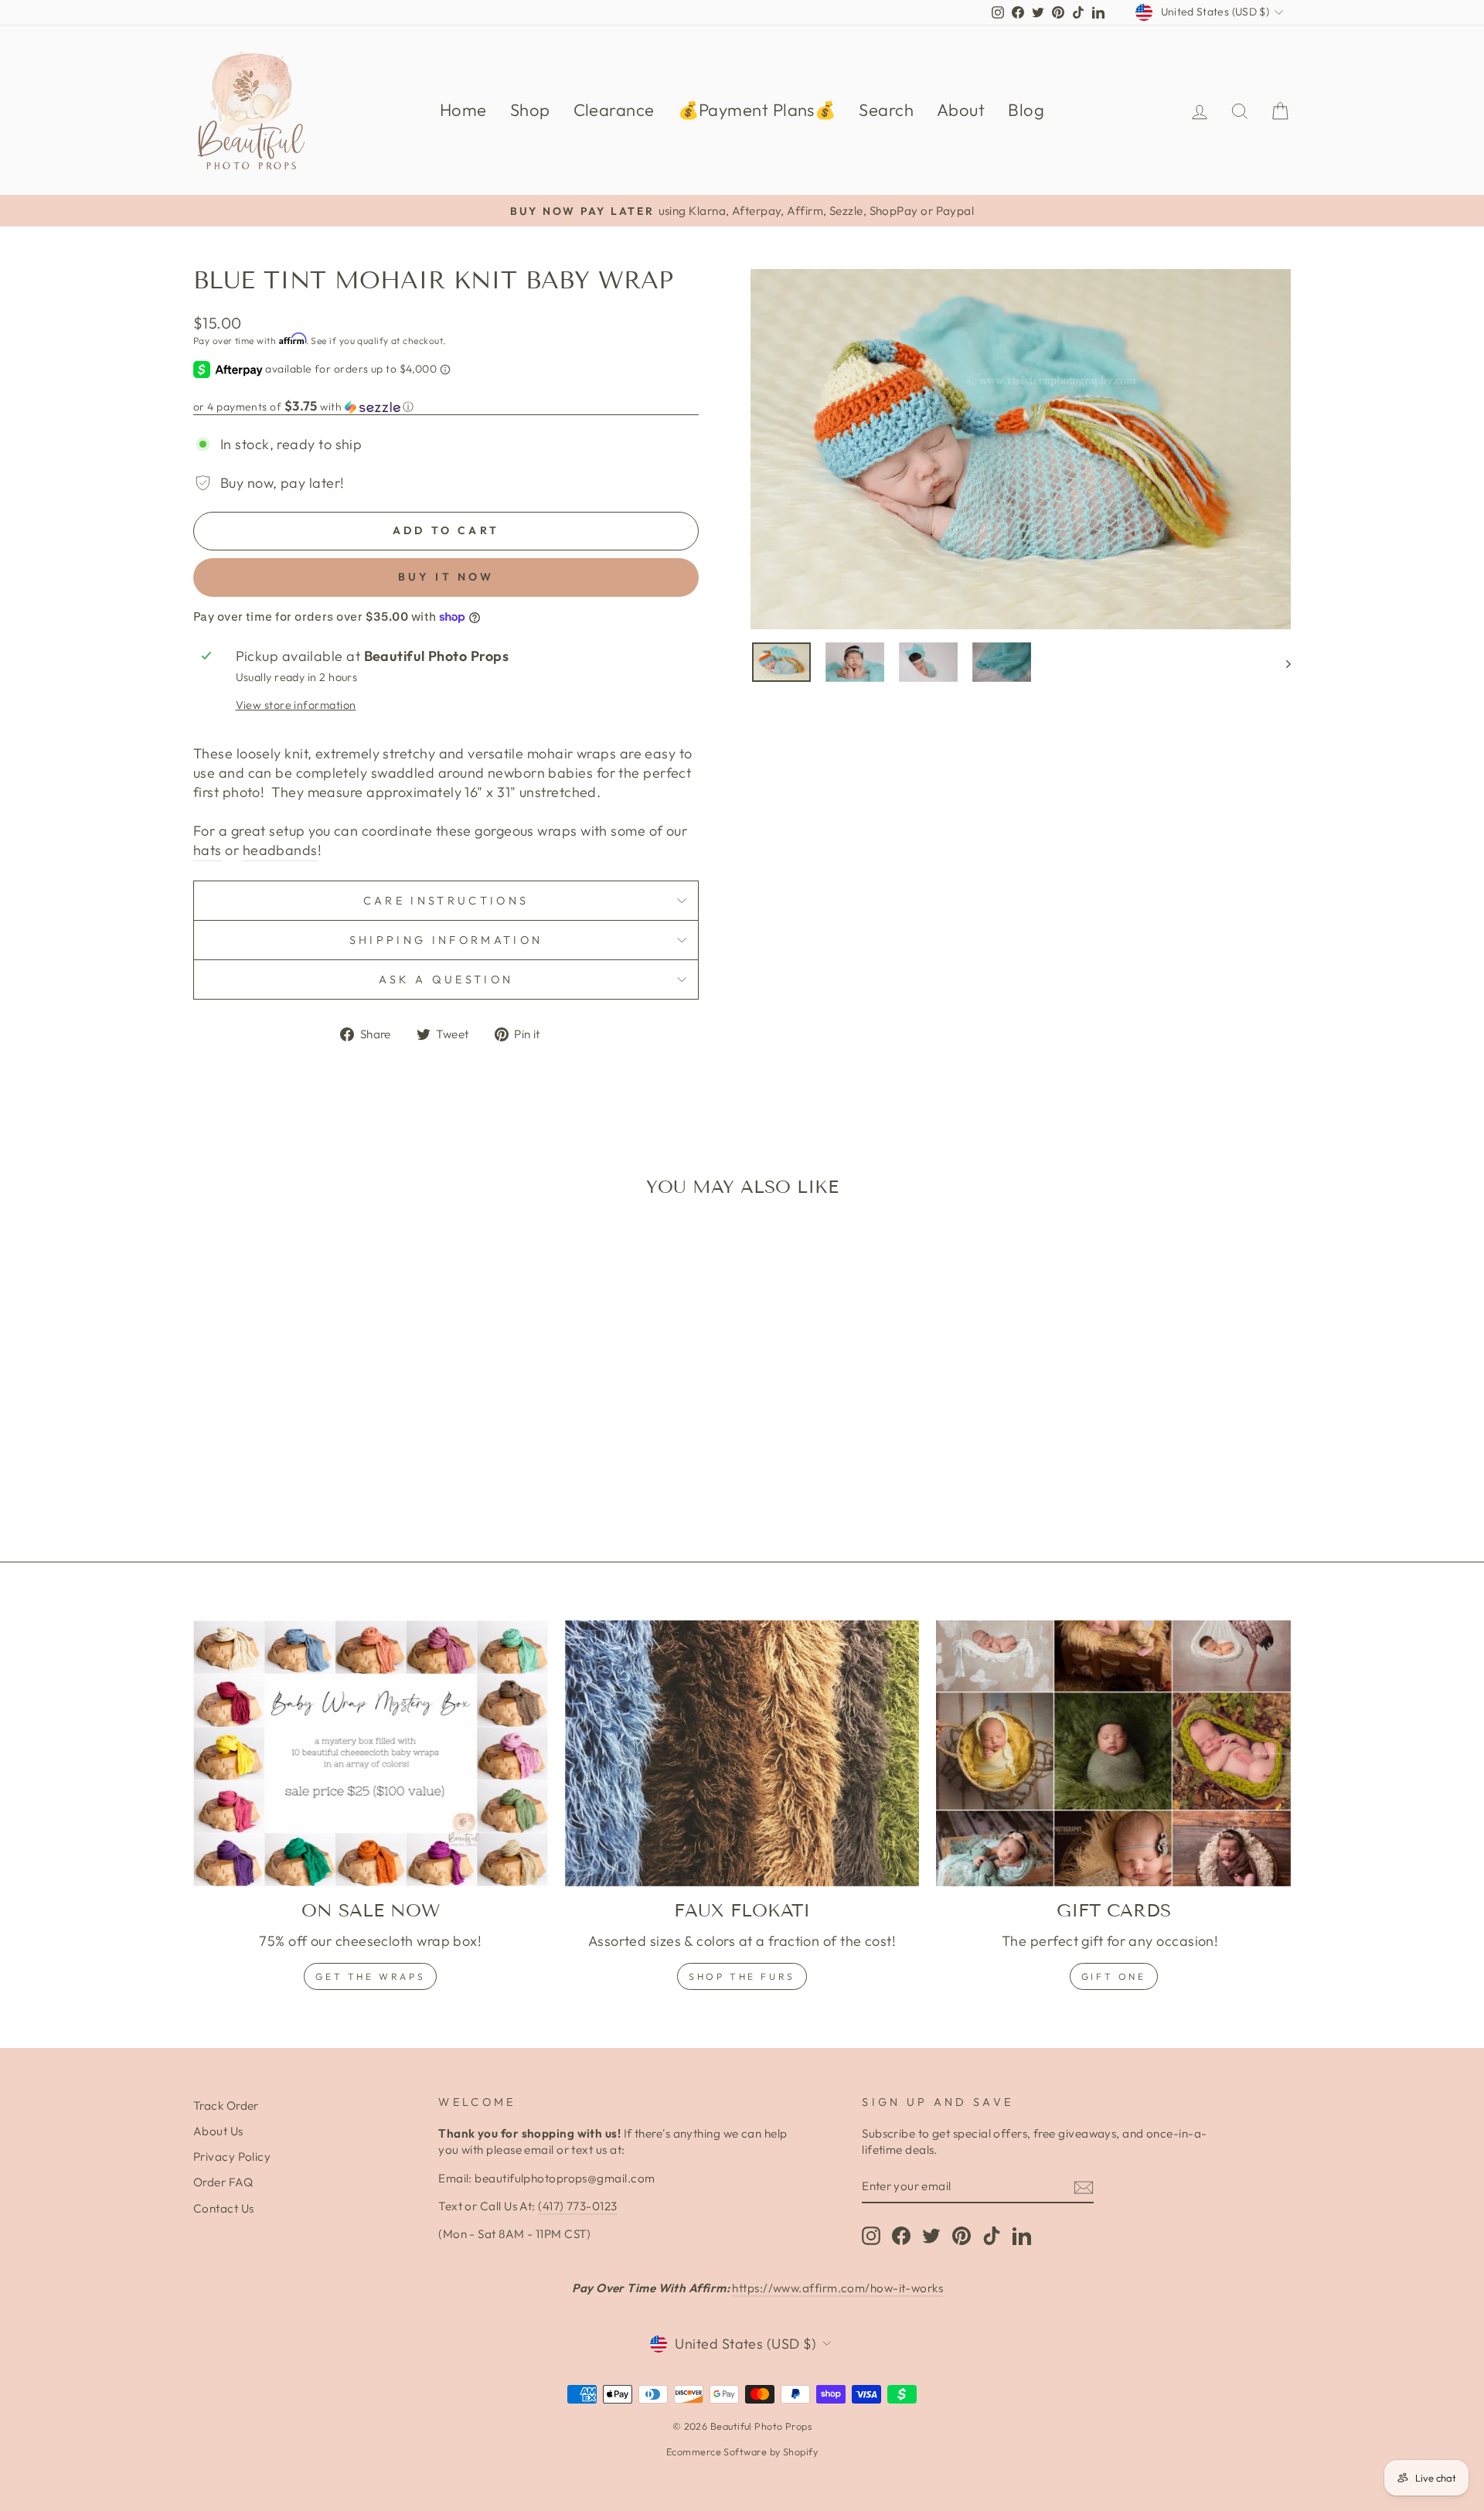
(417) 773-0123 (577, 2206)
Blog (1026, 110)
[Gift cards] (1113, 1753)
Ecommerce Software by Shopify (742, 2451)
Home (463, 110)
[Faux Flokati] (742, 1753)
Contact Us (224, 2208)
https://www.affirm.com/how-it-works (837, 2288)
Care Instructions (446, 901)
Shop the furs (742, 1976)
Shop (530, 110)
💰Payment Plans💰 (757, 110)
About (961, 110)
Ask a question (446, 980)
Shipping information (446, 940)
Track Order (226, 2106)
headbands (280, 850)
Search (886, 110)
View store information (296, 705)
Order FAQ (223, 2182)
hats (208, 850)
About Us (218, 2131)
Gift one (1114, 1976)
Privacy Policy (232, 2157)
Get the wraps (370, 1976)
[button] (446, 407)
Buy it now (446, 577)
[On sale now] (371, 1753)
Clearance (614, 110)
